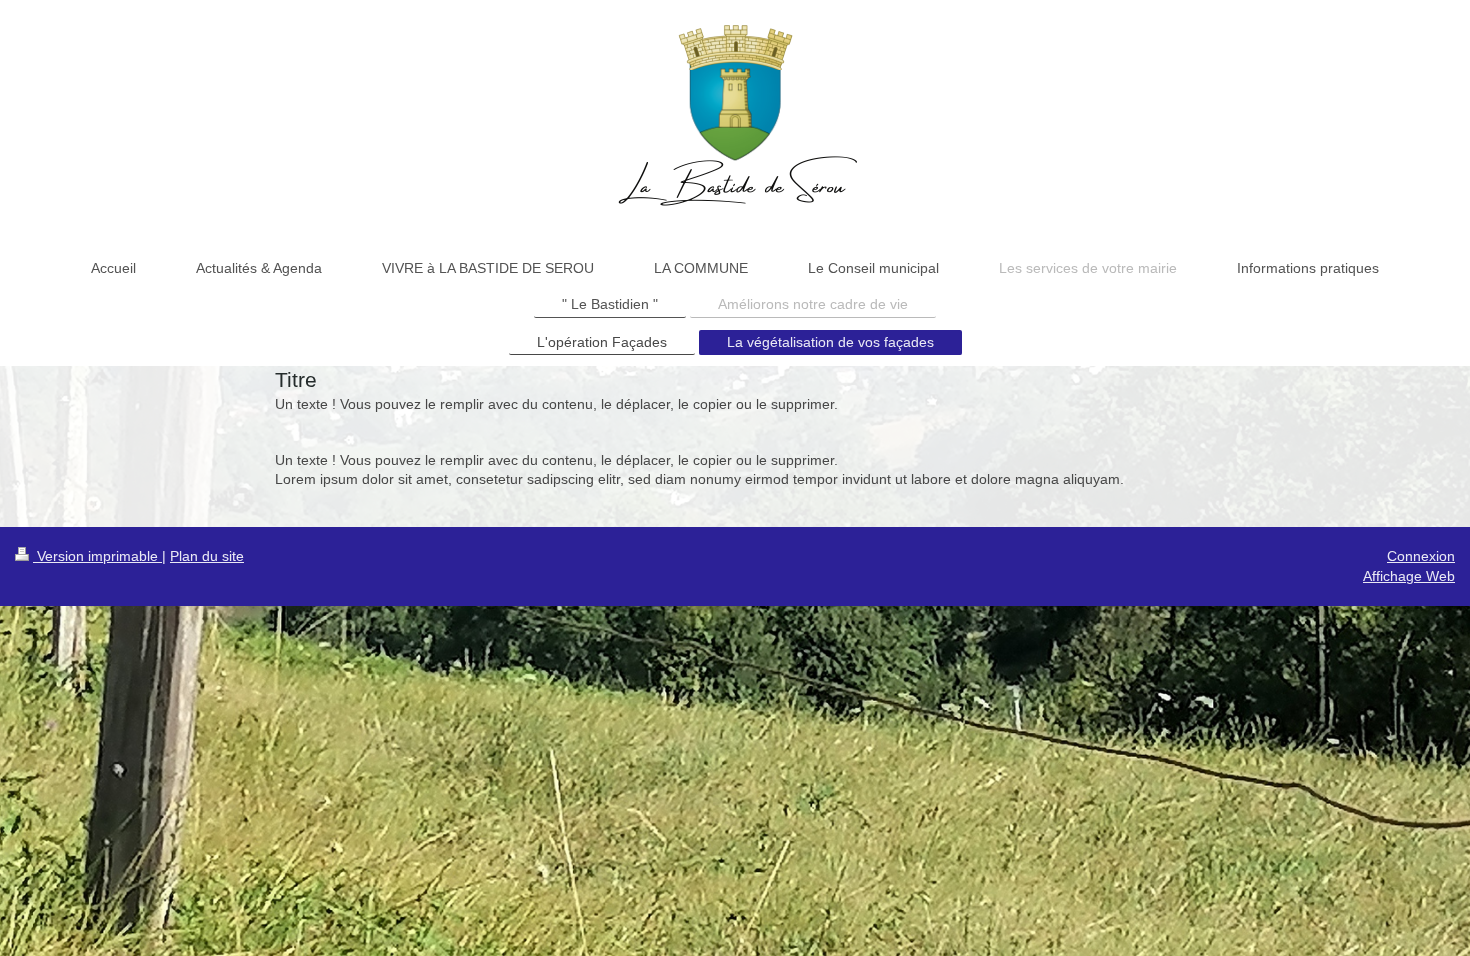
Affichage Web (1409, 576)
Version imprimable (97, 556)
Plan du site (207, 556)
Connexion (1421, 556)
